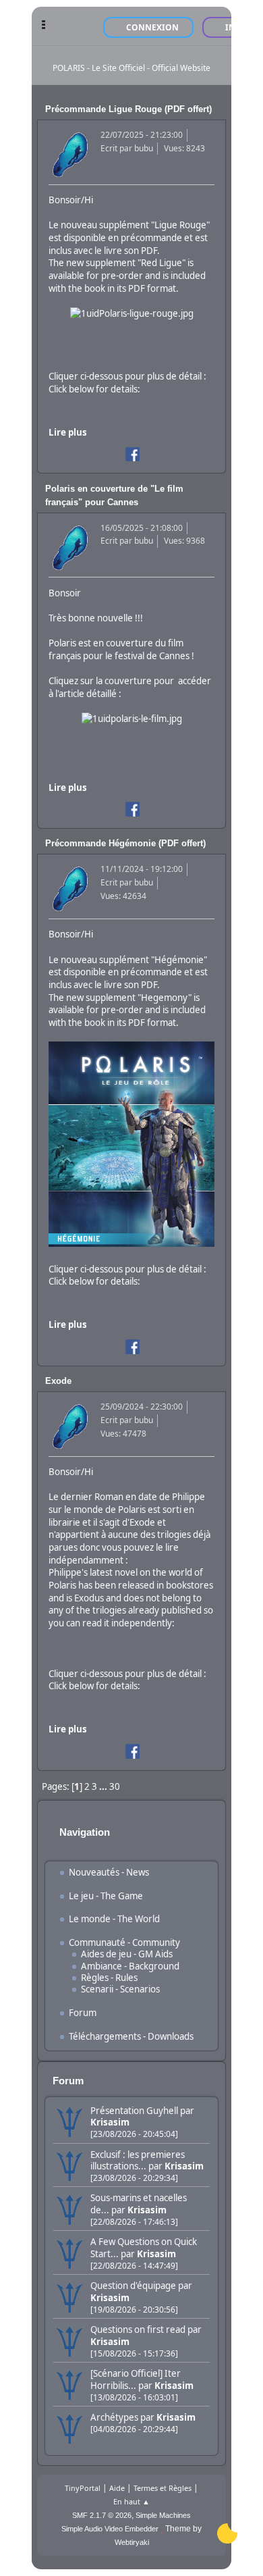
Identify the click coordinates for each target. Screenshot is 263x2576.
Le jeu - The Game (106, 1896)
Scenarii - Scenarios (120, 1989)
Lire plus (68, 432)
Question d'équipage (133, 2286)
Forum (83, 2013)
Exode (58, 1381)
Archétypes (114, 2417)
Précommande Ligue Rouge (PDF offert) (128, 109)
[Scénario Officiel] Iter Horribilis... (136, 2379)
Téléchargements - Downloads (131, 2036)
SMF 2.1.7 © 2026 (102, 2515)
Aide (117, 2488)
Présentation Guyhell (134, 2111)
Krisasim (110, 2122)
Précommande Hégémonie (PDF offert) (125, 843)
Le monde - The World (114, 1919)
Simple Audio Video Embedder (110, 2529)
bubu (144, 148)
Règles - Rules (109, 1978)
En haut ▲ (131, 2501)
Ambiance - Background (130, 1966)
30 (115, 1786)
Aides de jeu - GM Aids (127, 1954)
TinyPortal (83, 2488)
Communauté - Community (124, 1942)
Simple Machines (163, 2515)
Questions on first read (138, 2329)
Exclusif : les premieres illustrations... (138, 2160)
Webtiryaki (132, 2542)
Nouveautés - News (109, 1872)
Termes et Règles (163, 2488)
